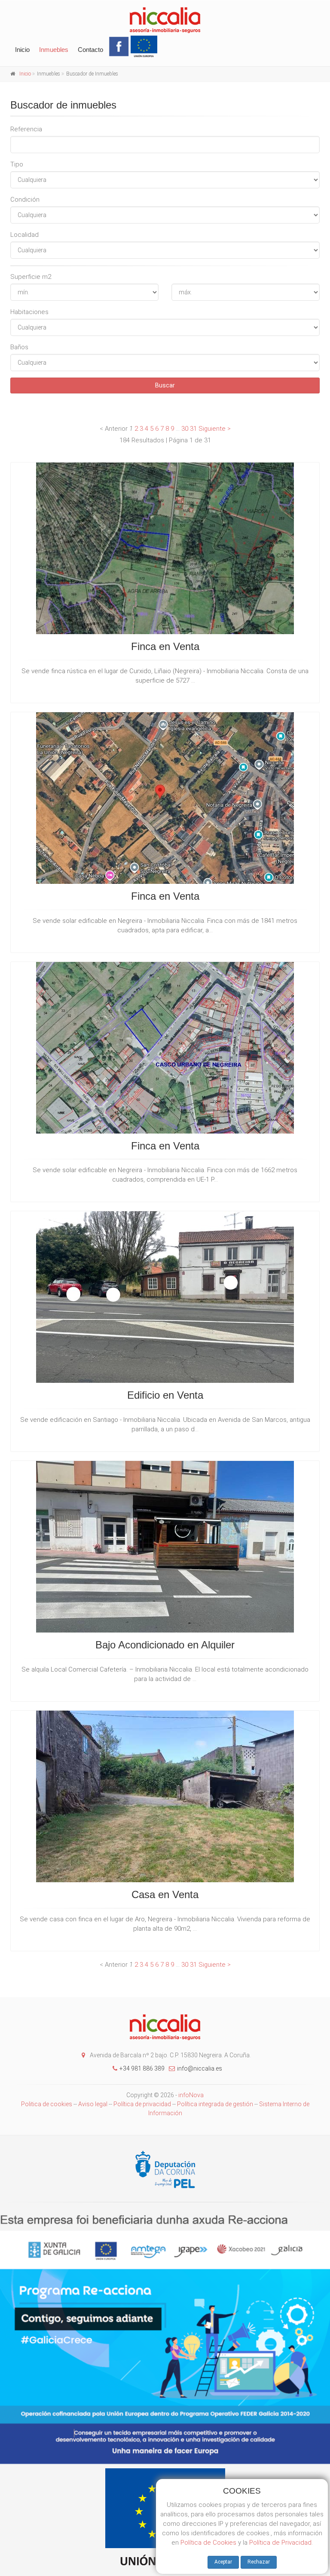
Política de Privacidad (280, 2543)
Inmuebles (54, 50)
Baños (19, 347)
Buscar (165, 385)
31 (193, 429)
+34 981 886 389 (142, 2068)
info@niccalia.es (200, 2068)
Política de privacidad (142, 2104)
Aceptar (223, 2562)
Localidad (24, 235)
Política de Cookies (208, 2543)
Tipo (17, 164)
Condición (25, 200)
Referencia (26, 129)
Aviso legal (93, 2104)
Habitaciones (29, 312)
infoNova (191, 2095)
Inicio (22, 50)
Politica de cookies (47, 2104)
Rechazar (259, 2562)
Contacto (90, 50)
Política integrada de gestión (216, 2104)
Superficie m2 (31, 277)
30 (185, 429)
